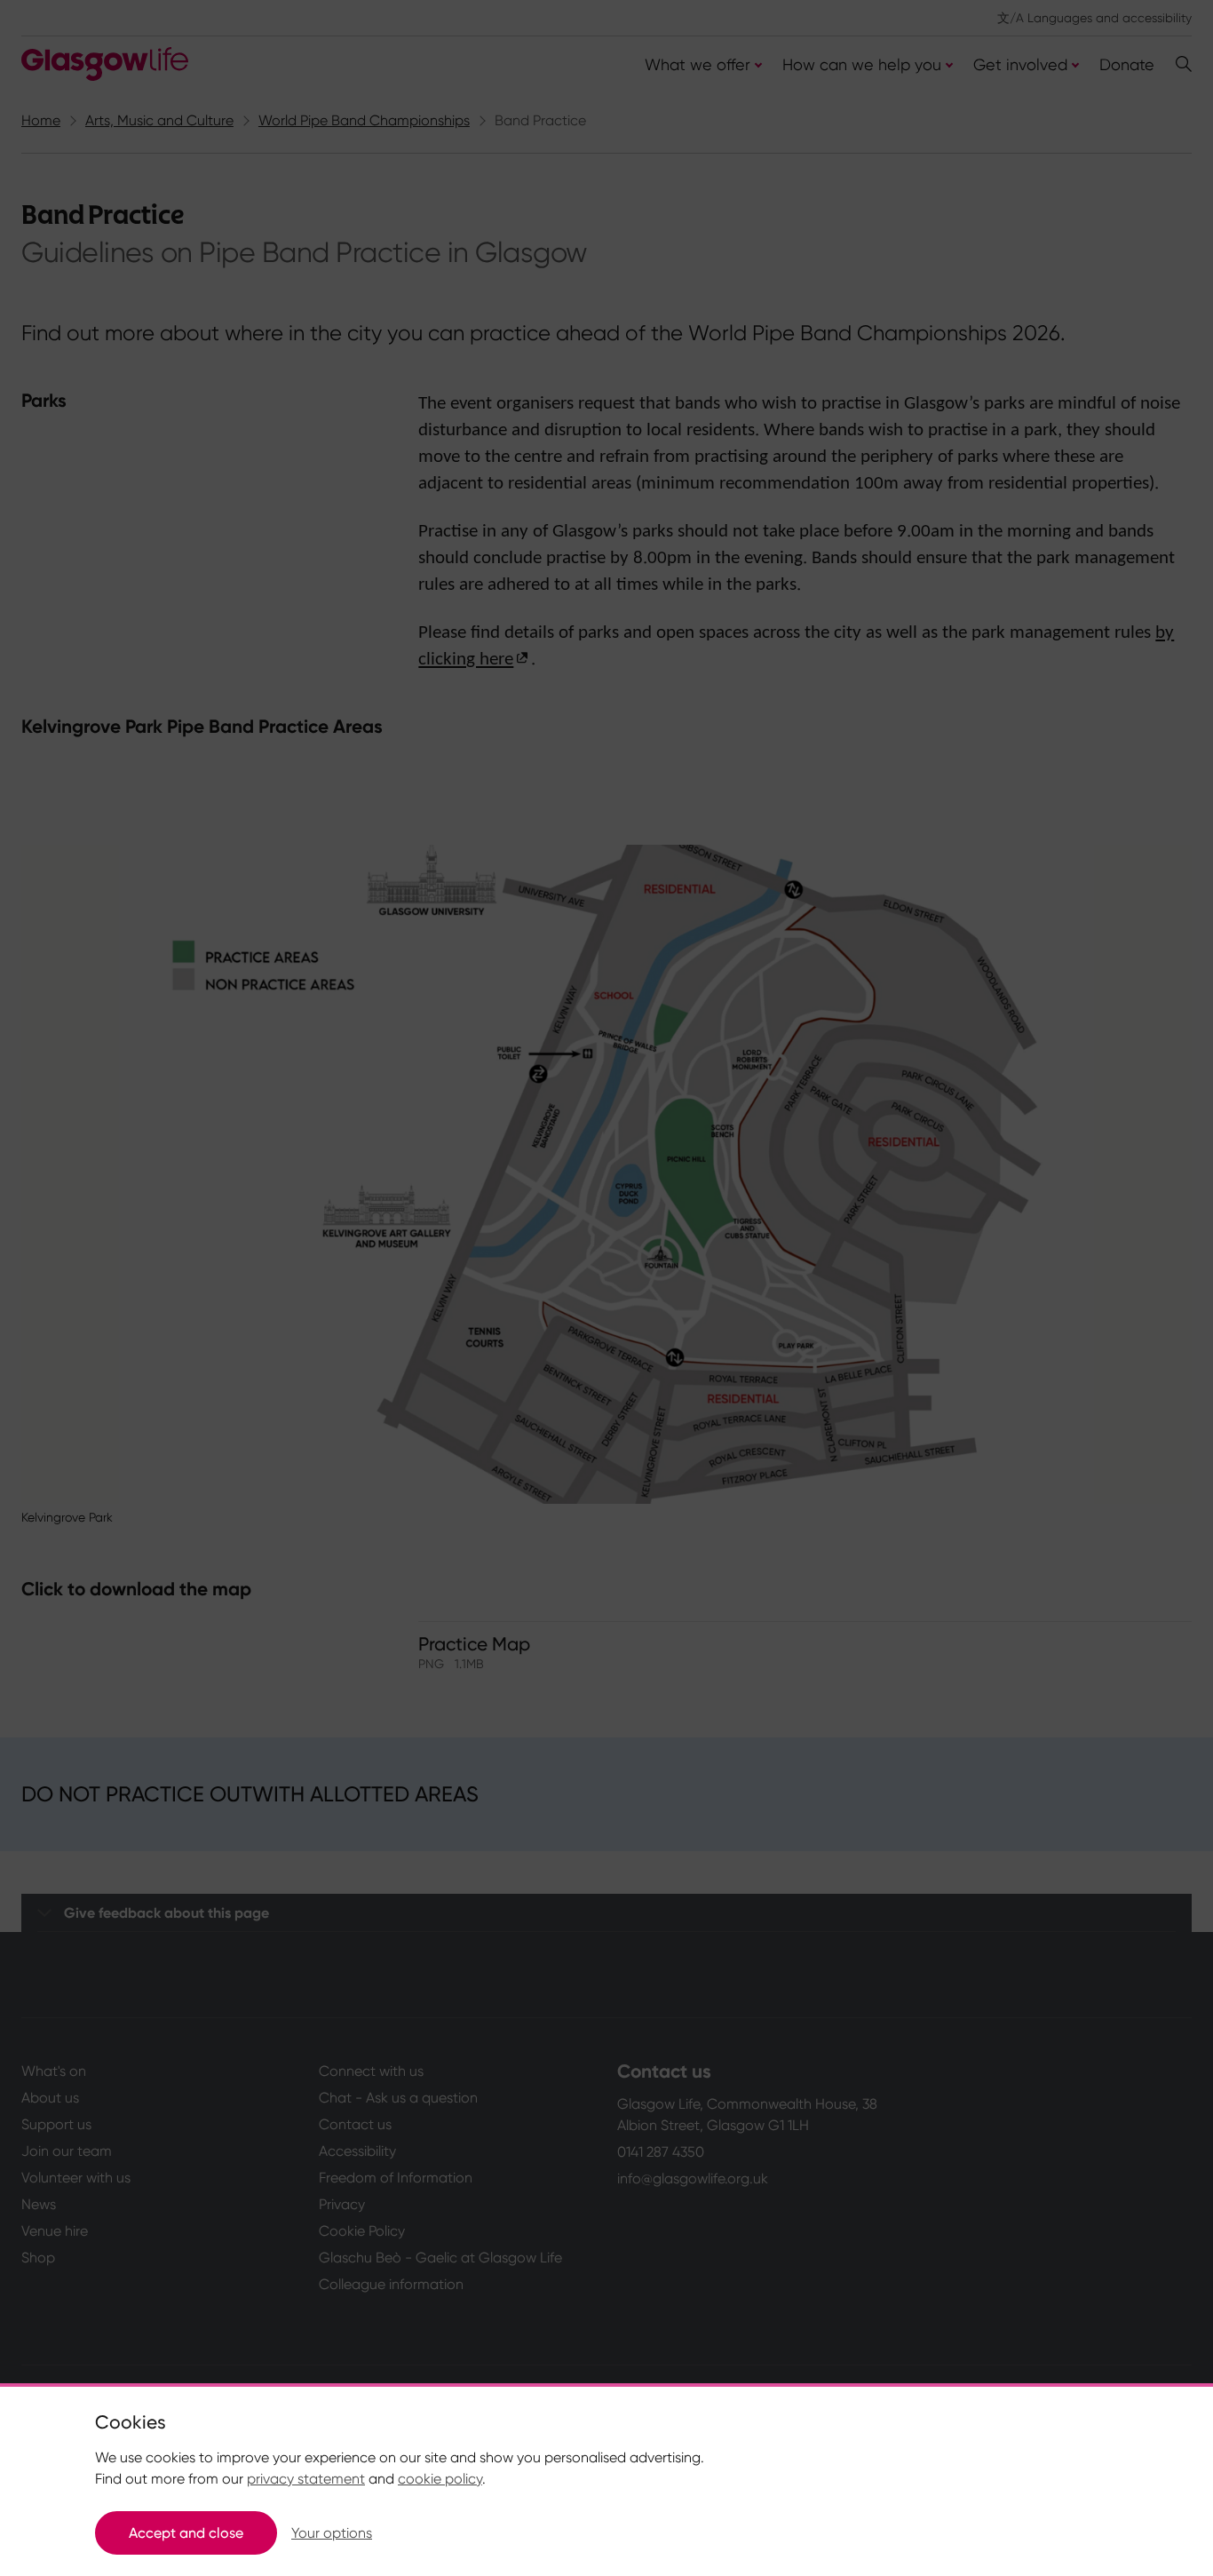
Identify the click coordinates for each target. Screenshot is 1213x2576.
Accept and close (186, 2533)
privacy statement (306, 2479)
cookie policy (440, 2479)
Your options (332, 2533)
